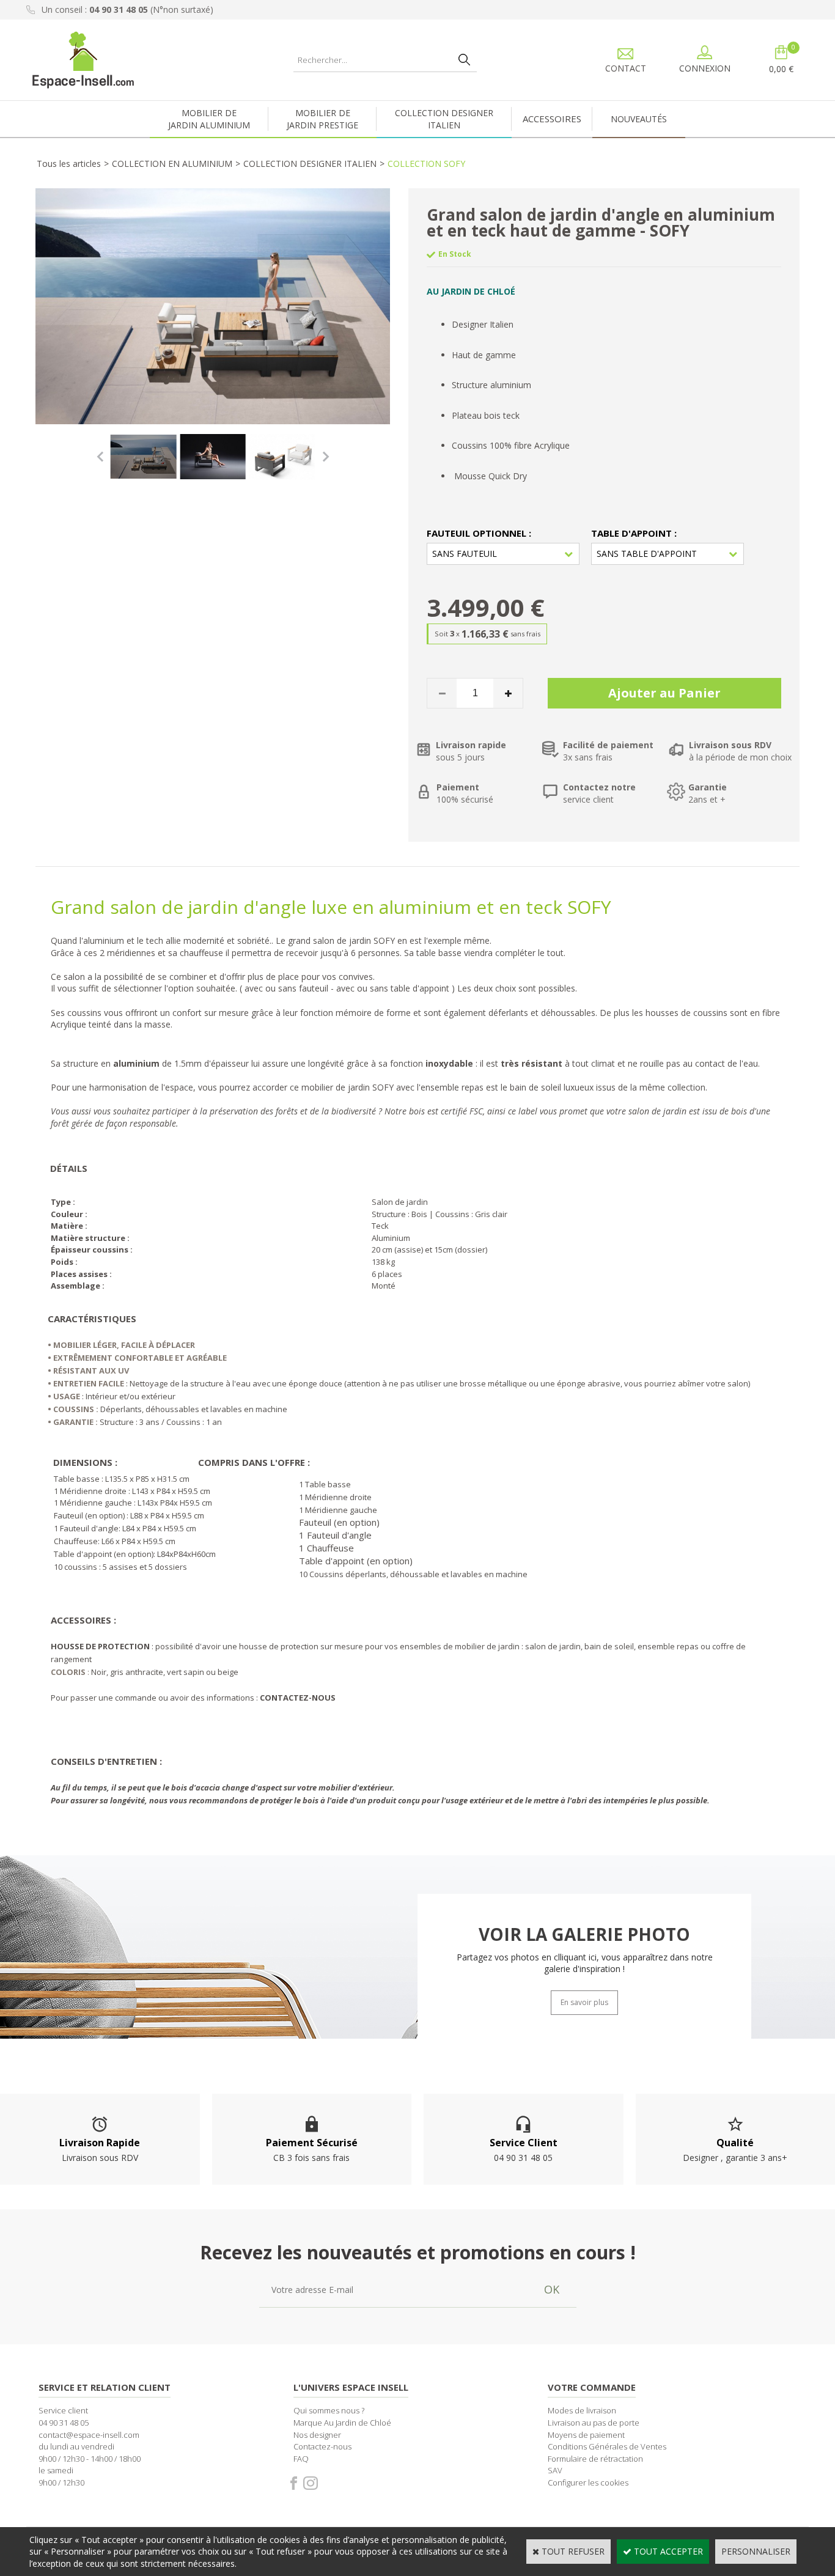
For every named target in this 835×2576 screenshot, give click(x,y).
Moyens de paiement (586, 2435)
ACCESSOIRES (552, 119)
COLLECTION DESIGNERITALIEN (444, 119)
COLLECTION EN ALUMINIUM (172, 164)
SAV (555, 2470)
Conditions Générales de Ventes (607, 2446)
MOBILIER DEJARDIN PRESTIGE (322, 119)
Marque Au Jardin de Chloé (342, 2423)
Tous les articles (69, 164)
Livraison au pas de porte (594, 2423)
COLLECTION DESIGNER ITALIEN (310, 164)
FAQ (301, 2459)
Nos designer (317, 2435)
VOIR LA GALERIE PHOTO (584, 1935)
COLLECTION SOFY (426, 164)
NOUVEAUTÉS (639, 119)
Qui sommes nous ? (329, 2410)
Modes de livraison (582, 2410)
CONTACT (626, 68)
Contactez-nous (322, 2446)
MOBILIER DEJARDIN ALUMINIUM (209, 119)
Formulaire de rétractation (595, 2459)
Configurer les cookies (588, 2482)
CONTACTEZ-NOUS (298, 1698)
